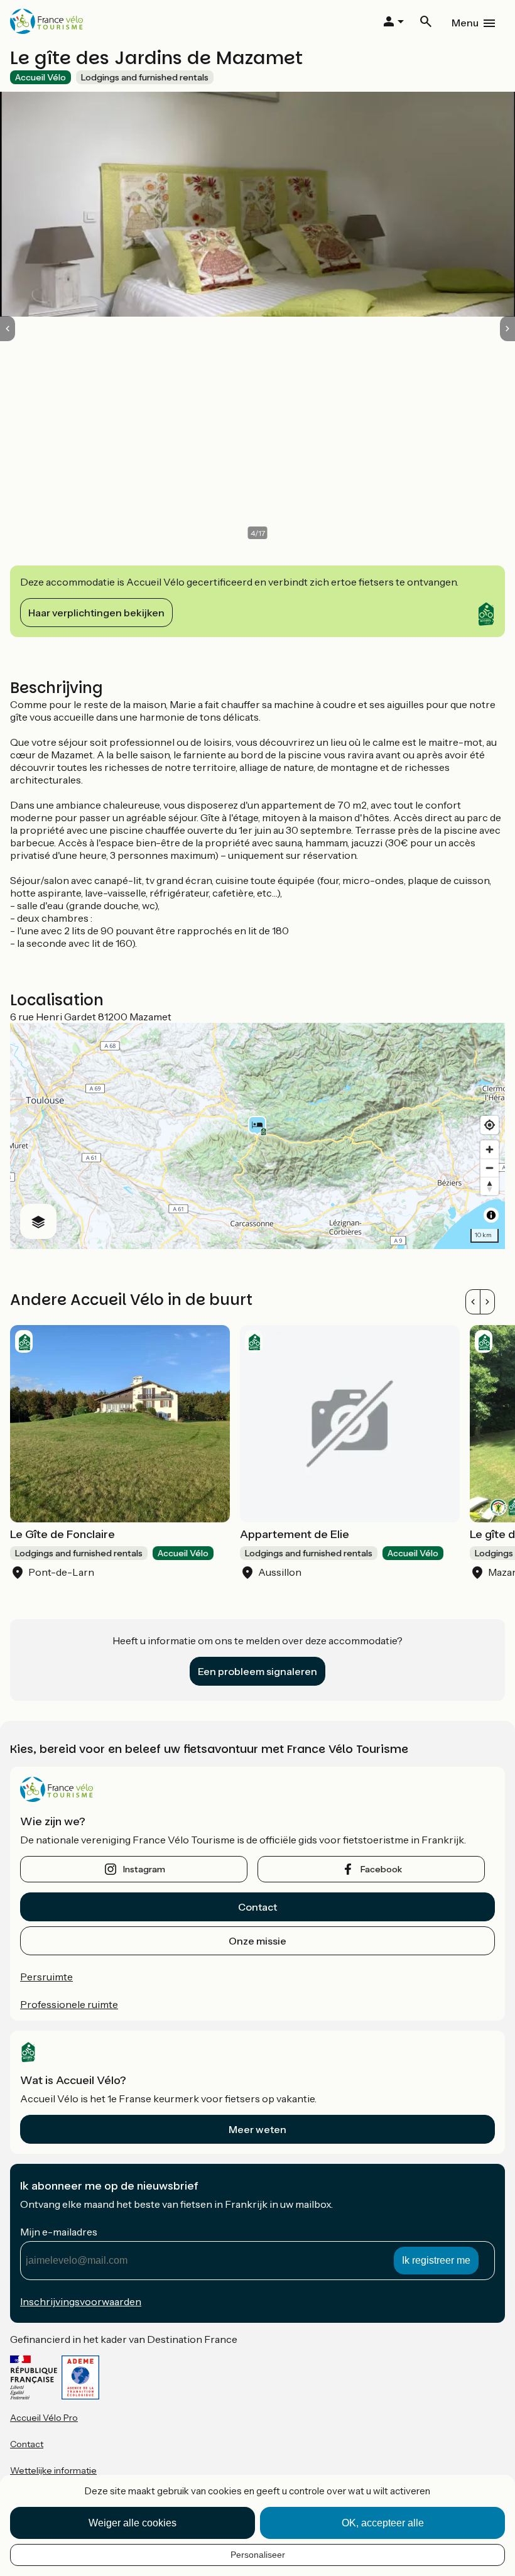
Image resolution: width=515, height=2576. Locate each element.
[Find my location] (490, 1125)
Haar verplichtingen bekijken (96, 613)
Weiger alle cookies (133, 2523)
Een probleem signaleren (257, 1671)
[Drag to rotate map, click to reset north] (490, 1186)
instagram (144, 1869)
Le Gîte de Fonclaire (62, 1534)
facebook (381, 1869)
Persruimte (46, 1977)
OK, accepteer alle (383, 2523)
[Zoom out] (490, 1168)
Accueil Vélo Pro (44, 2418)
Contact (257, 1907)
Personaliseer (258, 2555)
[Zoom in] (490, 1149)
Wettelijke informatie (53, 2470)
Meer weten (257, 2129)
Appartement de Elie (295, 1534)
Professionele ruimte (69, 2004)
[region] (257, 1136)
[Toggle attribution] (491, 1215)
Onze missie (257, 1941)
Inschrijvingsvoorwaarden (81, 2301)
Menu (465, 23)
